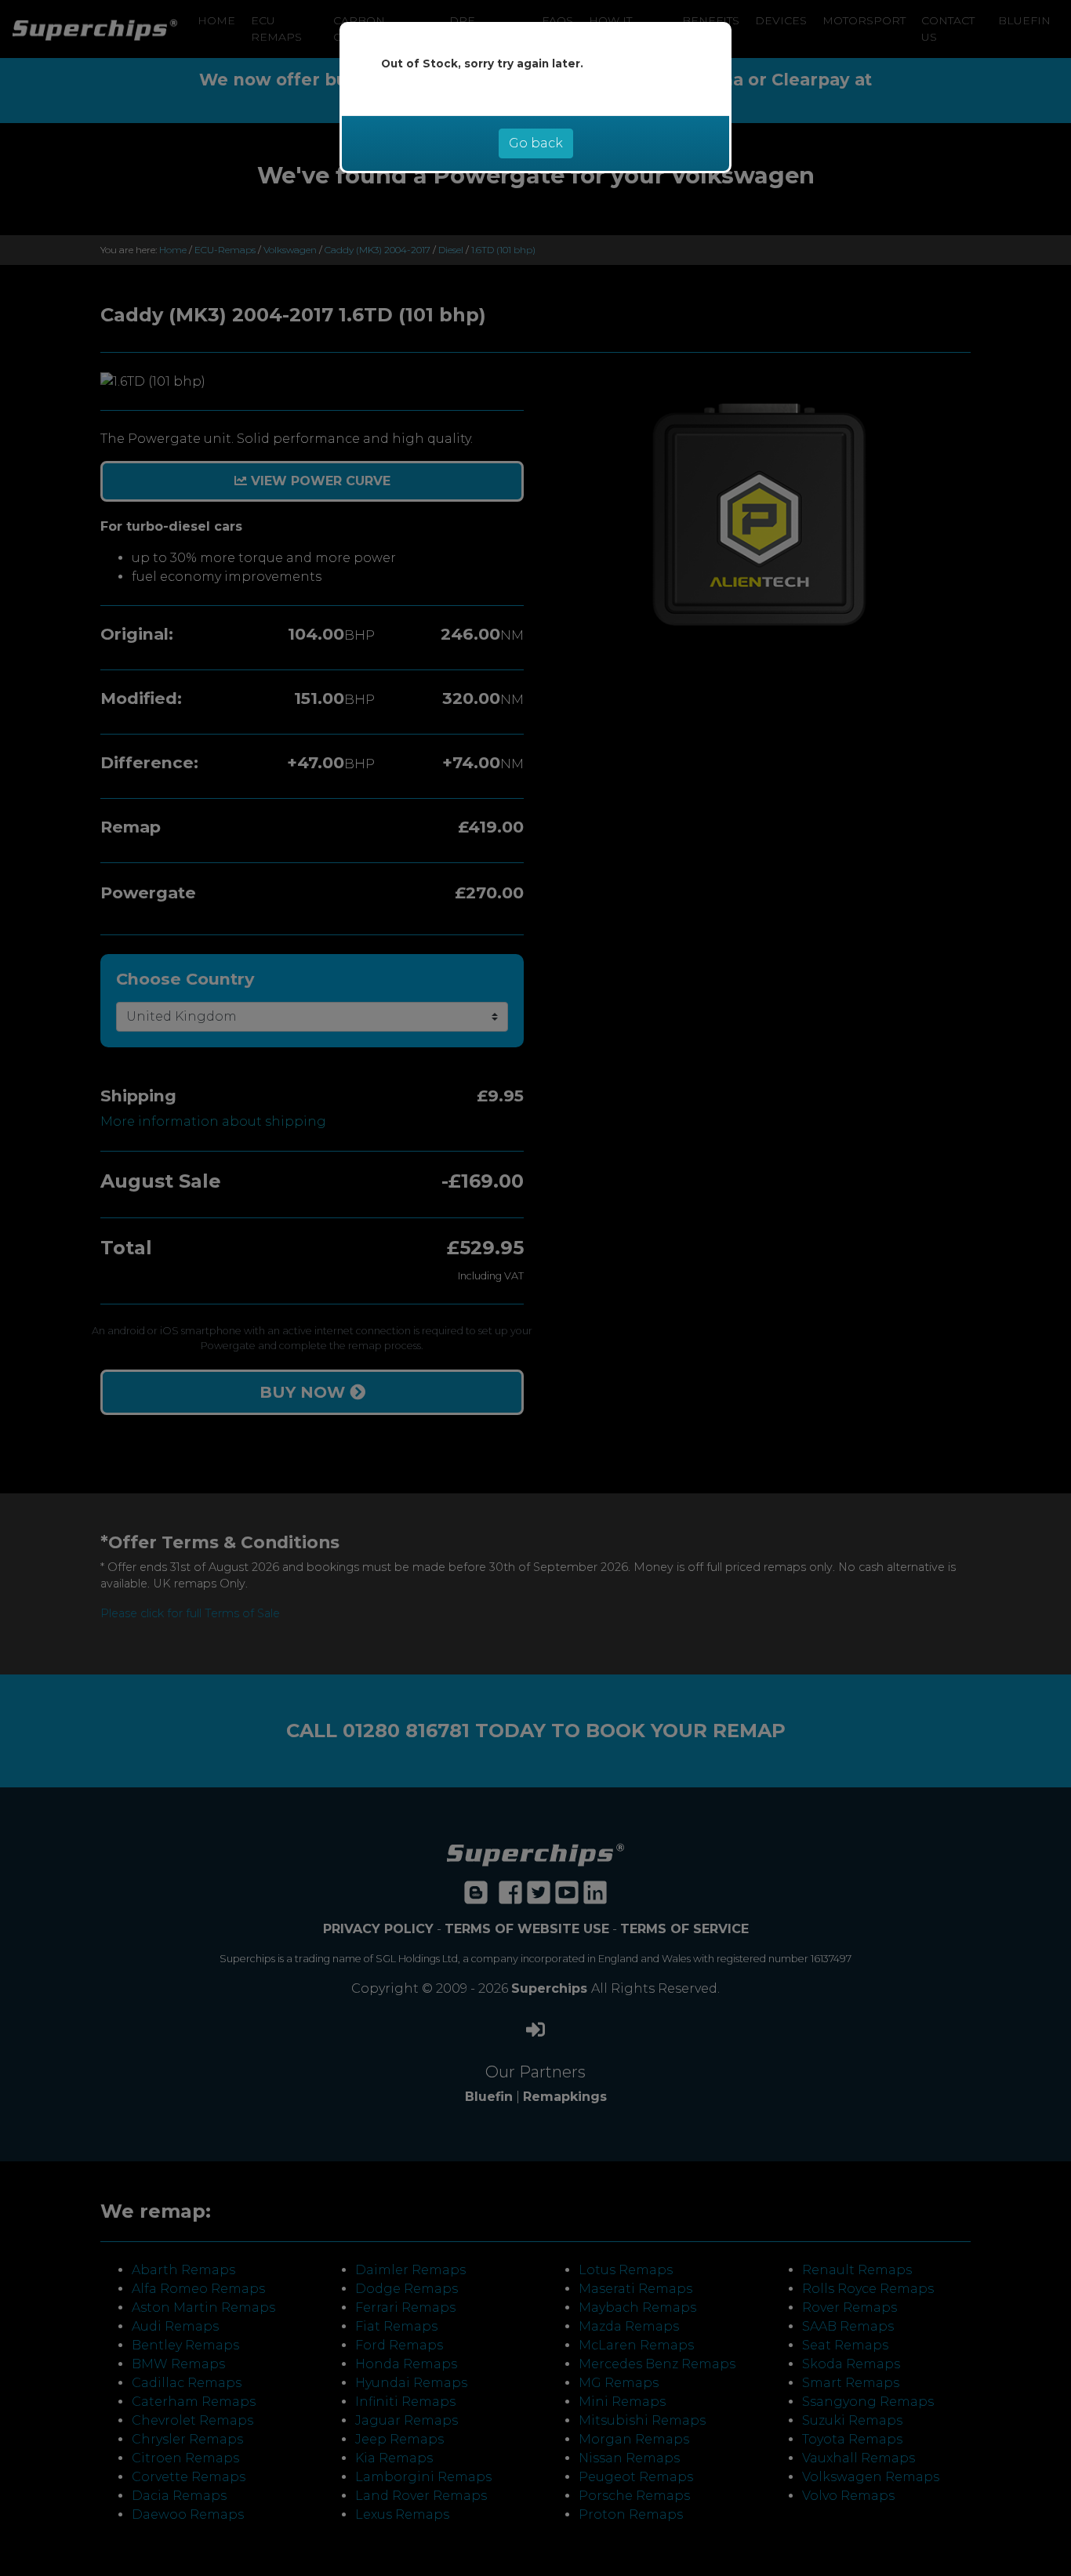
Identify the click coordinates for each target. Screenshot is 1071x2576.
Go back (536, 143)
